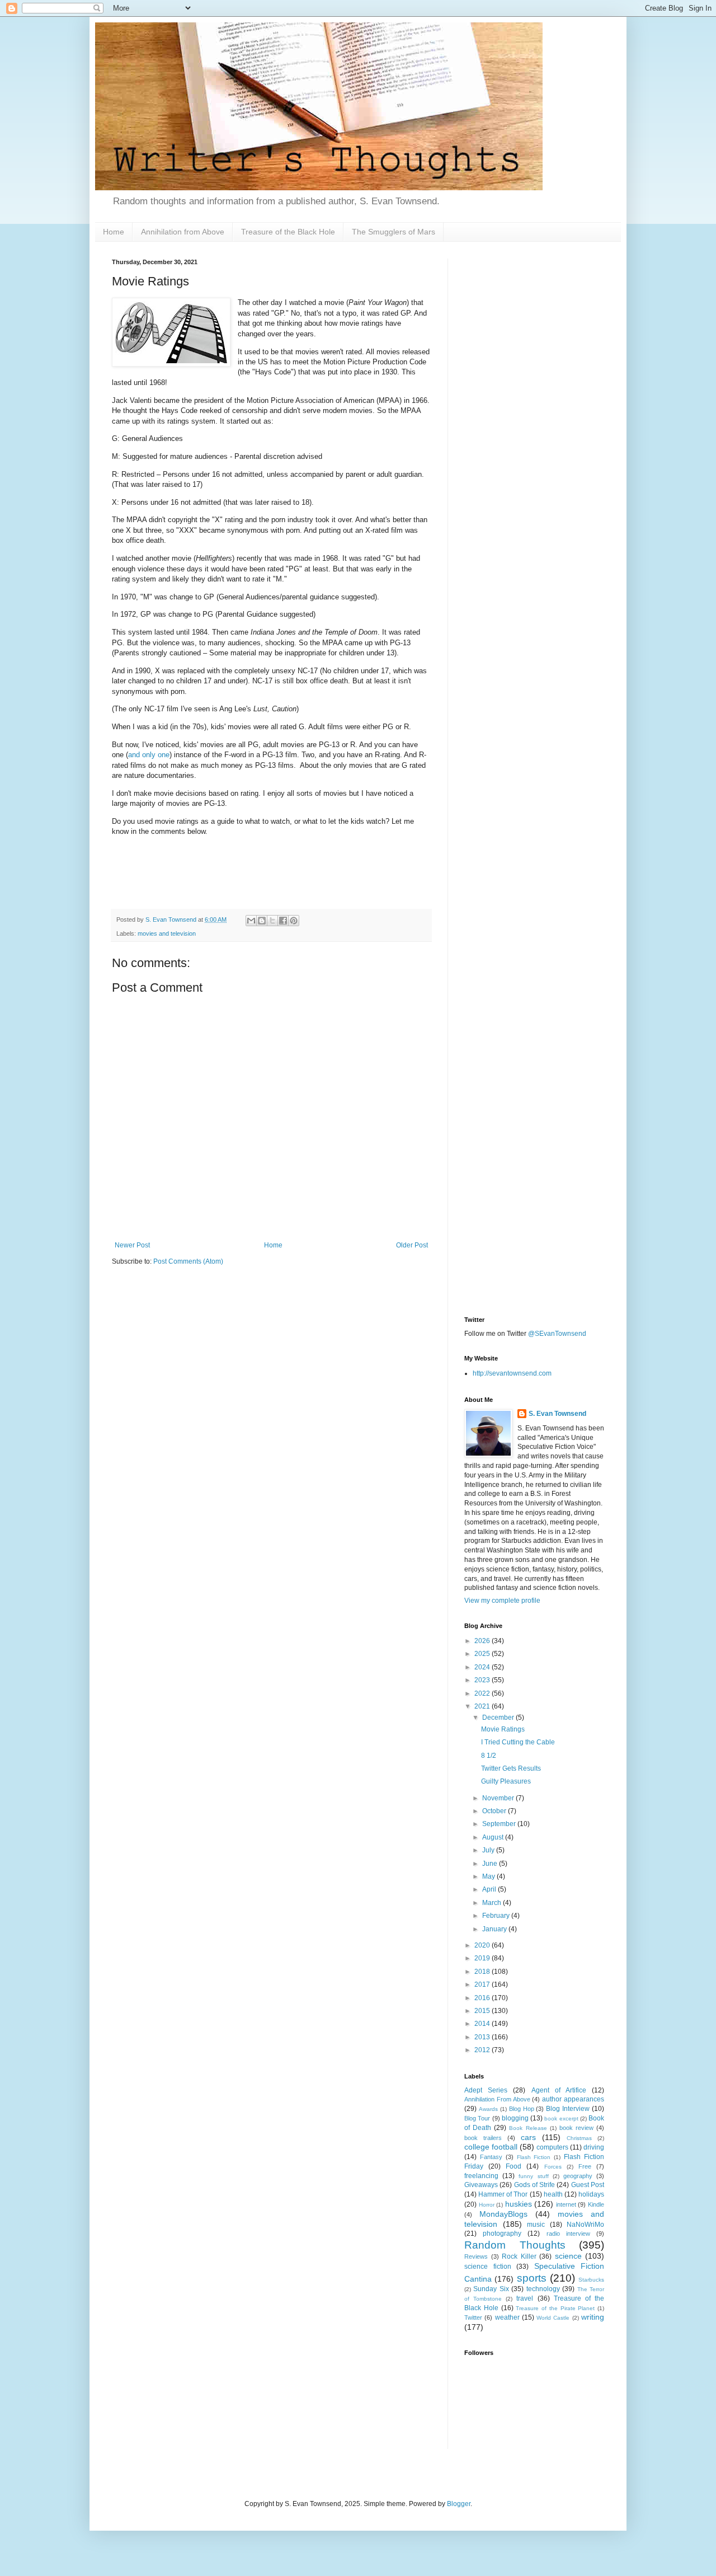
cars (528, 2137)
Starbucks (591, 2280)
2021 (483, 1706)
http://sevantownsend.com (512, 1373)
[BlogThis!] (262, 921)
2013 (483, 2037)
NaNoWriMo (585, 2225)
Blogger (459, 2504)
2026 (483, 1641)
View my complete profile (502, 1601)
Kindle (596, 2204)
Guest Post (588, 2185)
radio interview (568, 2234)
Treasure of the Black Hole (288, 232)
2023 (483, 1680)
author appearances (573, 2099)
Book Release (528, 2128)
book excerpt (561, 2118)
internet (566, 2204)
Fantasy (491, 2157)
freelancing (481, 2176)
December (499, 1718)
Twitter (473, 2317)
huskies (519, 2204)
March (493, 1903)
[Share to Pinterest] (294, 921)
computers (552, 2147)
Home (114, 232)
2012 (483, 2050)
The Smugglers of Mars (394, 232)
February (497, 1916)
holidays (591, 2194)
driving (594, 2147)
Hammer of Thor (503, 2194)
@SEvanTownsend (557, 1334)
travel (525, 2298)
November (499, 1798)
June (491, 1864)
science (568, 2256)
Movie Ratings (503, 1729)
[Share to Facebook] (283, 921)
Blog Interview (568, 2109)
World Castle (553, 2318)
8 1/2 (489, 1756)
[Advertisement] (534, 426)
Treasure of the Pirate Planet (555, 2308)
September (500, 1824)
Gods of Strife (535, 2185)
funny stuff (533, 2176)
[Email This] (251, 921)
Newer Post (132, 1245)
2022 (483, 1693)
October (495, 1811)
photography (502, 2234)
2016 (483, 1998)
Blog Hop (522, 2109)
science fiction (488, 2267)
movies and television (167, 933)
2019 (483, 1958)
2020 (483, 1945)
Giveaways (481, 2185)
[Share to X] (272, 921)
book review (576, 2128)
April (490, 1889)
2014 (483, 2024)
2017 (483, 1984)
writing (593, 2317)
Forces (553, 2167)
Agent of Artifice (559, 2090)
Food (514, 2166)
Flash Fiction (534, 2157)
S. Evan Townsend (557, 1414)
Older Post (412, 1245)
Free (585, 2166)
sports (532, 2278)
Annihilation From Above (497, 2099)
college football (491, 2147)
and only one (149, 755)
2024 (483, 1667)
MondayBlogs (503, 2214)
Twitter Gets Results (511, 1768)
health (553, 2194)
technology (543, 2289)
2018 (483, 1972)
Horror (487, 2205)
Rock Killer (519, 2256)
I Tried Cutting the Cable (518, 1742)
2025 (483, 1654)
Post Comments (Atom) (188, 1261)
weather (507, 2317)
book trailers (483, 2138)
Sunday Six (491, 2289)
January (495, 1929)
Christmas (579, 2138)
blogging (515, 2118)
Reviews (476, 2256)
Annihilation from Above (183, 232)
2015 (483, 2011)
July (489, 1850)
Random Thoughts (515, 2245)
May (489, 1876)
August (494, 1837)
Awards (488, 2109)
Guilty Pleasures (506, 1781)
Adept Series (486, 2090)
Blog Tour (477, 2118)
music (536, 2225)
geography (578, 2176)
